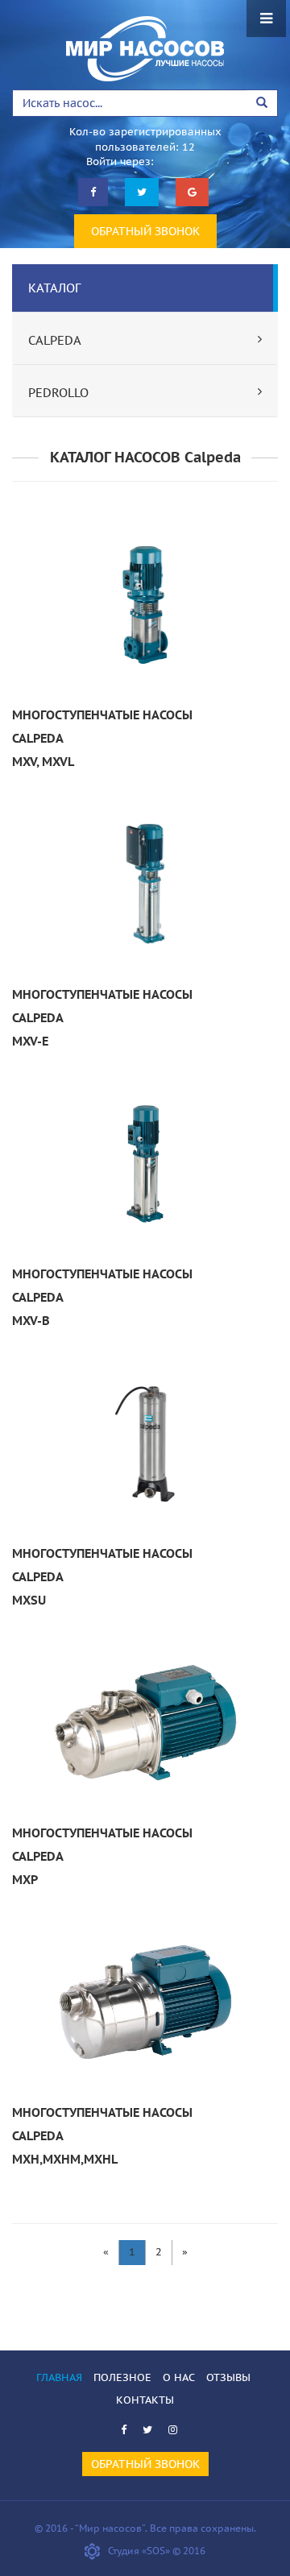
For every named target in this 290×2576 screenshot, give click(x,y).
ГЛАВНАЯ (59, 2377)
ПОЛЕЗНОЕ (122, 2377)
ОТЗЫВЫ (228, 2377)
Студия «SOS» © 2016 (157, 2551)
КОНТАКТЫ (145, 2400)
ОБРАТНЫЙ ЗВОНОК (145, 231)
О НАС (179, 2377)
